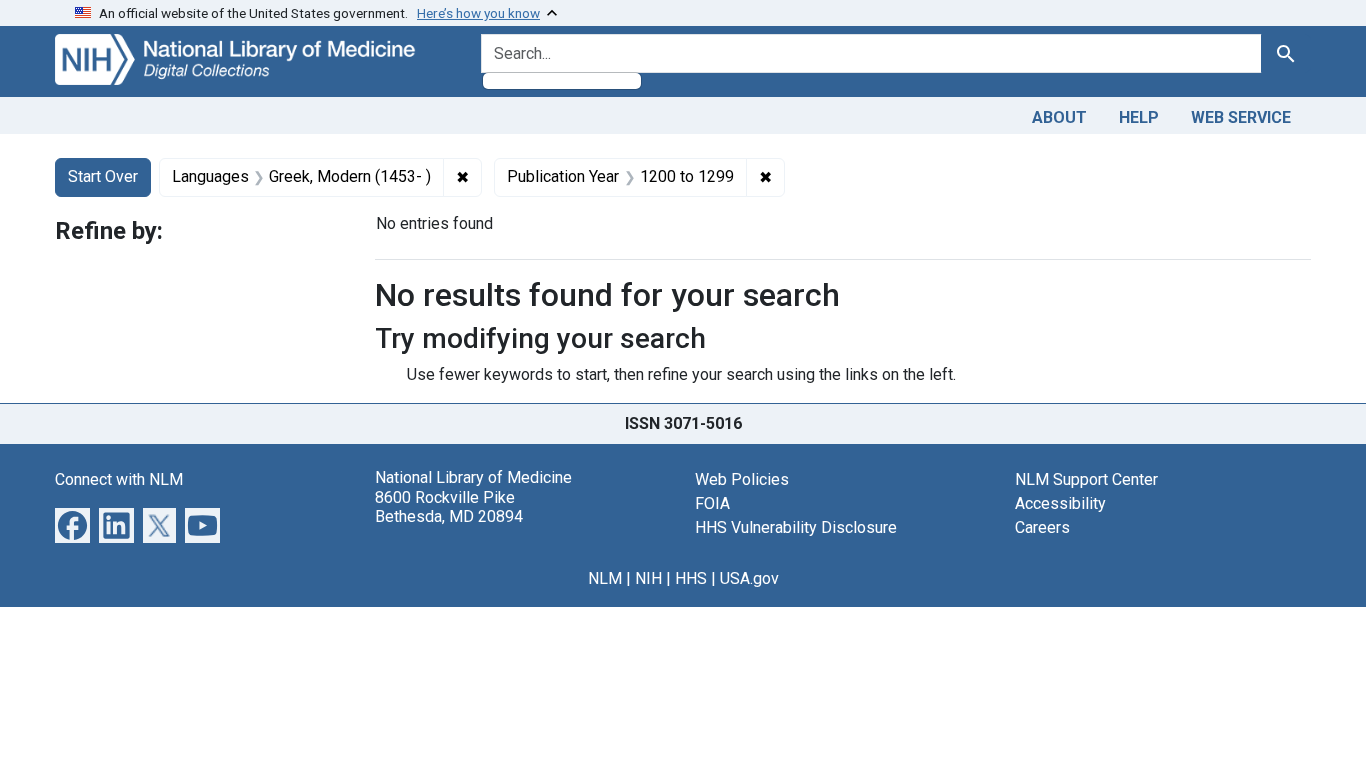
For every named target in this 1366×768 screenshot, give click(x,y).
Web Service (1241, 117)
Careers (1042, 527)
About (1059, 117)
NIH (648, 578)
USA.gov (749, 578)
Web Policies (742, 479)
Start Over (103, 176)
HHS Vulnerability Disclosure (796, 527)
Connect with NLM (119, 479)
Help (1139, 117)
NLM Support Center (1086, 479)
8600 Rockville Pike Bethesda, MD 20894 (449, 507)
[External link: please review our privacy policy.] (72, 524)
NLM (605, 578)
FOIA (712, 503)
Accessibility (1060, 503)
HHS (691, 578)
